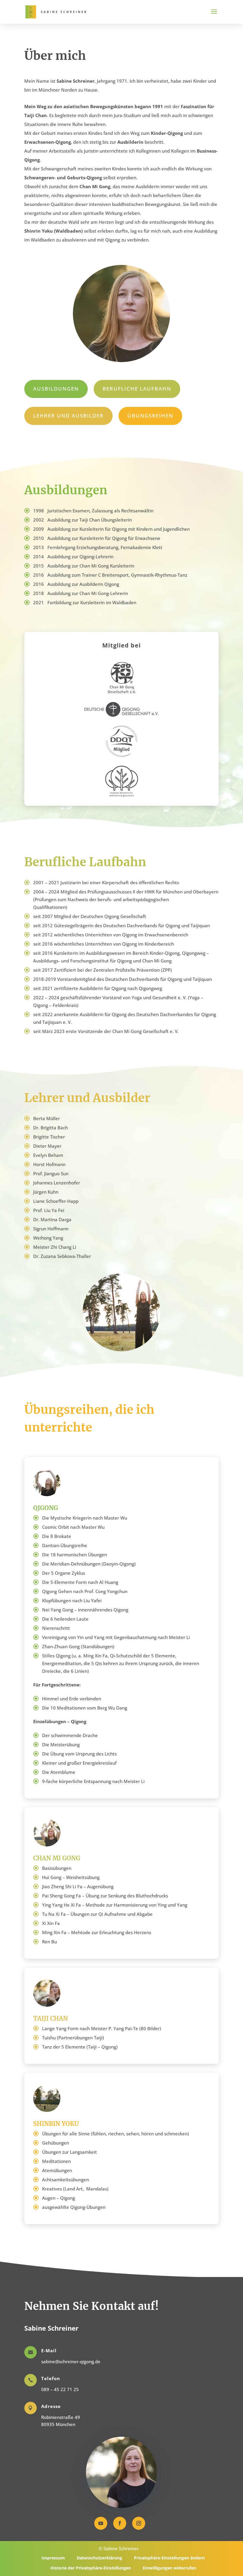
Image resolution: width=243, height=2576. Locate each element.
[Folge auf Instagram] (139, 2523)
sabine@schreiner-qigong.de (71, 2361)
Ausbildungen (56, 389)
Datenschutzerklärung (99, 2558)
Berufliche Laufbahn (137, 389)
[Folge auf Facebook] (120, 2523)
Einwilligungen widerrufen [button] (170, 2568)
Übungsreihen (150, 416)
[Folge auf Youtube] (101, 2523)
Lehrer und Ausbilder (68, 416)
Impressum (53, 2558)
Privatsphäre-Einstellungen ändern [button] (169, 2558)
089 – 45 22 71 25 (60, 2389)
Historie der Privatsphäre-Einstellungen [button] (91, 2568)
